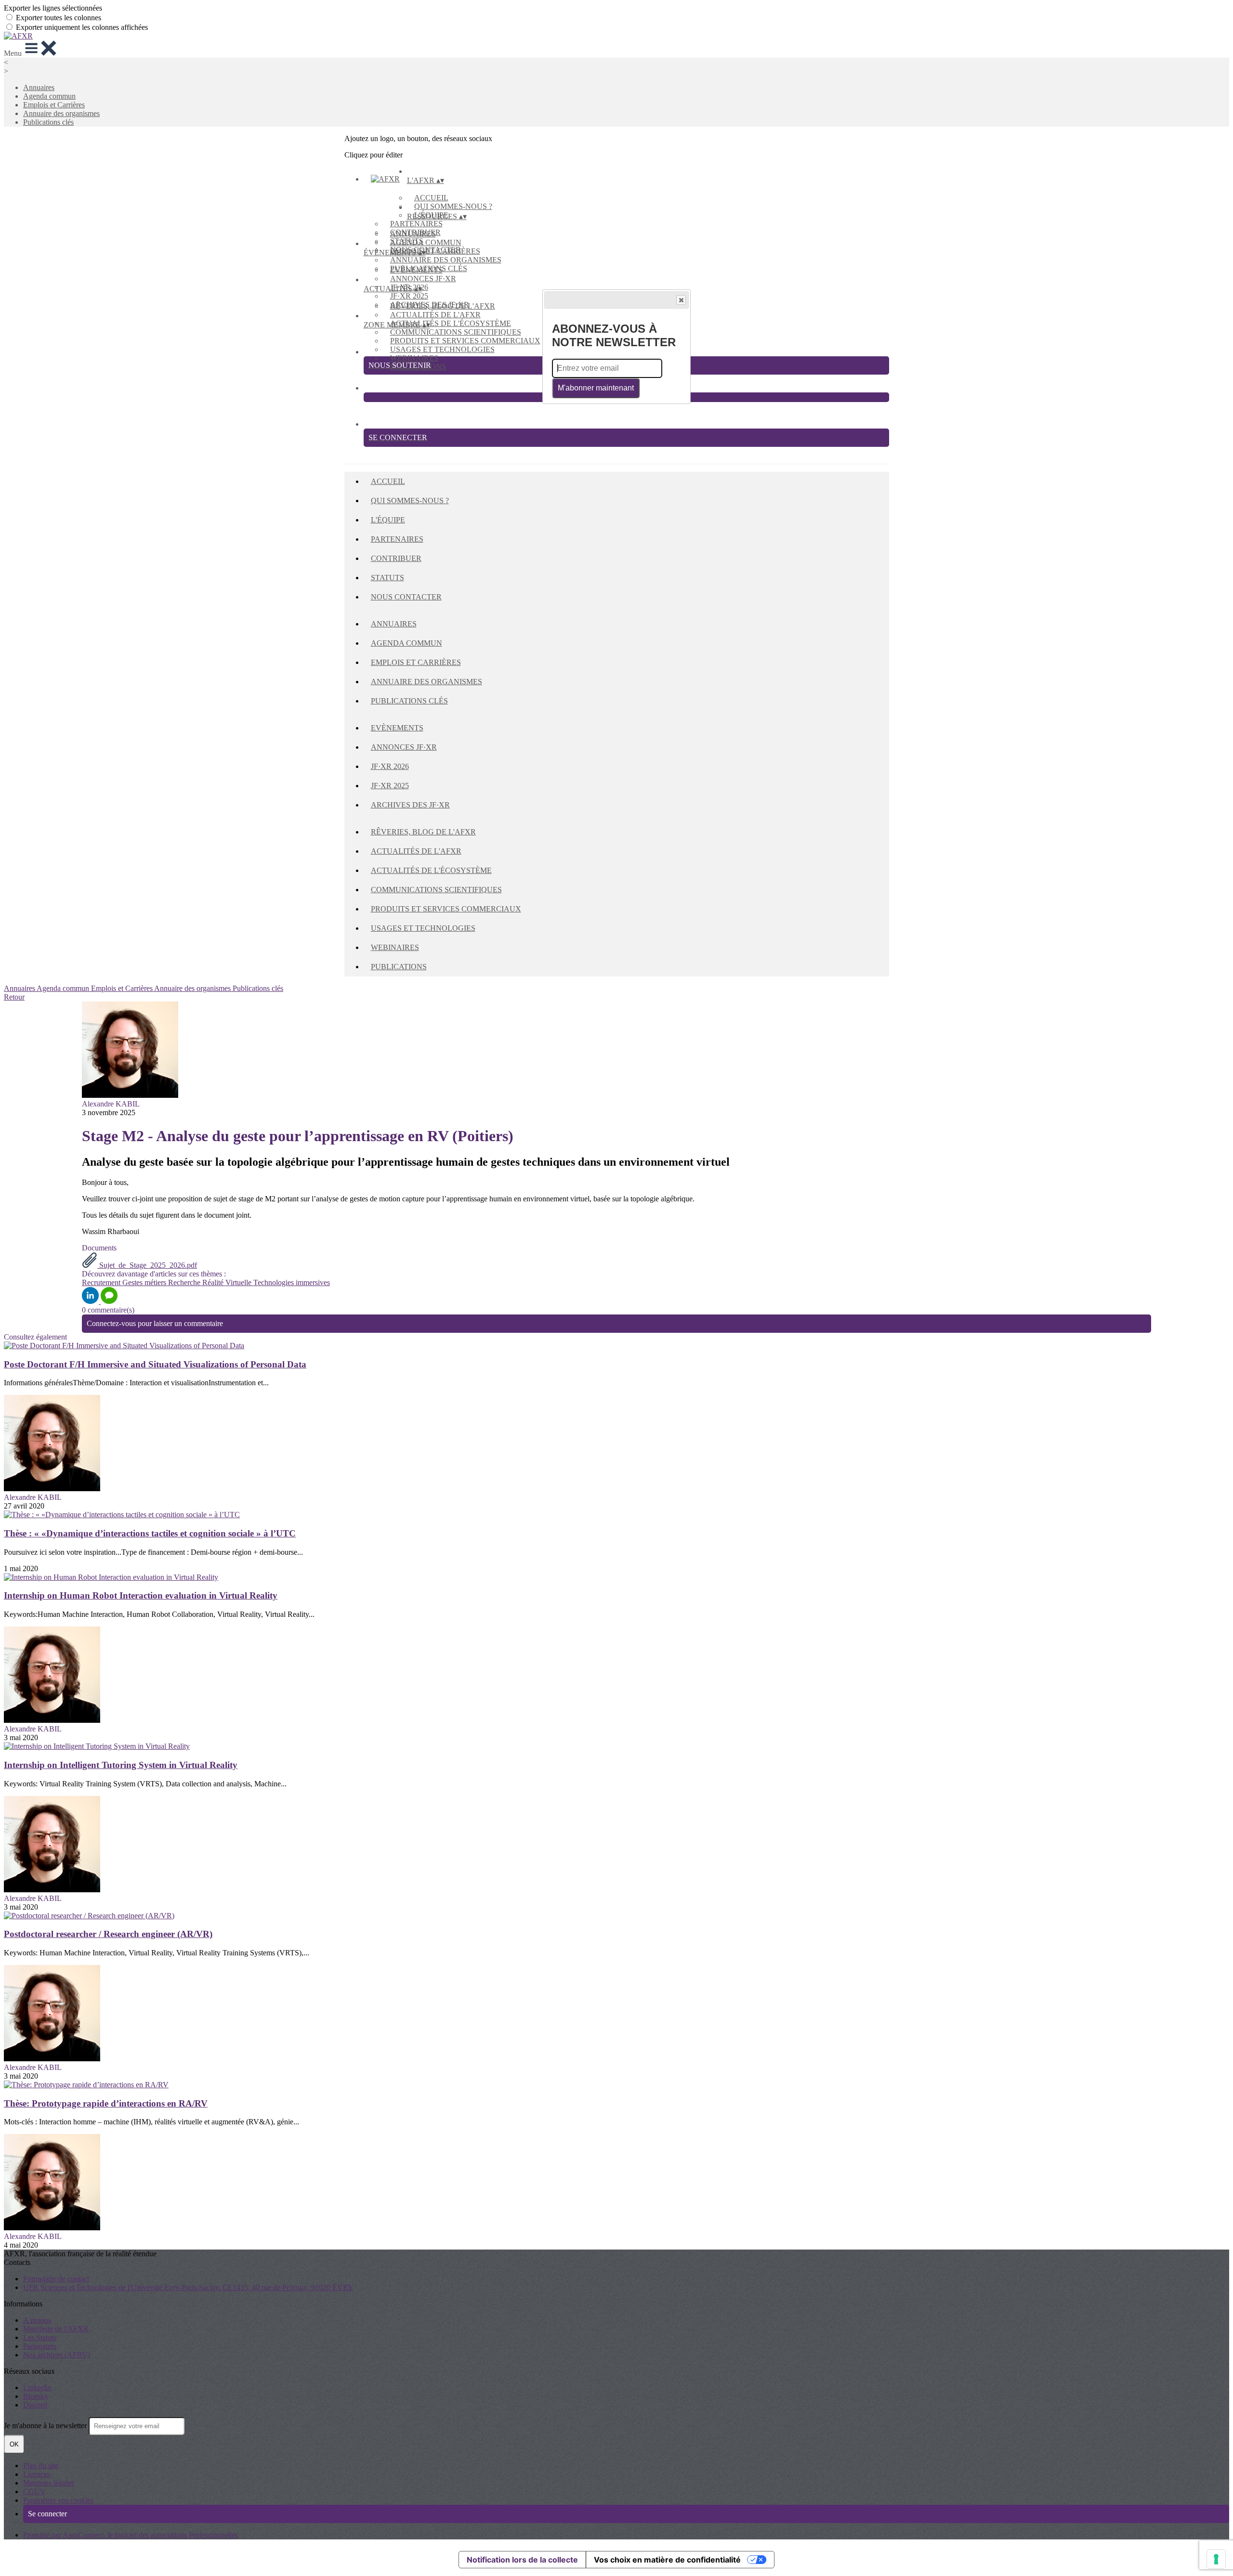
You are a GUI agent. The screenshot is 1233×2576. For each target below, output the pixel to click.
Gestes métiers (145, 1282)
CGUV (34, 2491)
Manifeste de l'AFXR (56, 2329)
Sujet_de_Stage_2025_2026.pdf (147, 1265)
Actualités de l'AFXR (435, 315)
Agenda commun (49, 96)
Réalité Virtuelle (228, 1282)
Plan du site (41, 2465)
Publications (399, 967)
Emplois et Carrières (54, 105)
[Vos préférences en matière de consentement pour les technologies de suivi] (1216, 2559)
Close (681, 300)
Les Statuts (40, 2337)
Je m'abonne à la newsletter (46, 2426)
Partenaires (416, 224)
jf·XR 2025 (409, 296)
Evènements (416, 270)
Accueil (431, 198)
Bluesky (36, 2396)
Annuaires (39, 87)
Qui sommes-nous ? (453, 206)
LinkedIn (37, 2387)
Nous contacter (406, 597)
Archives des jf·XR (410, 805)
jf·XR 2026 (390, 766)
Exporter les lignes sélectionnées (53, 8)
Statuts (387, 578)
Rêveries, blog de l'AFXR (443, 306)
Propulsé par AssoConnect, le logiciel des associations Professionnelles (131, 2535)
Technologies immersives (292, 1282)
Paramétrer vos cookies (58, 2500)
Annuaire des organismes (61, 113)
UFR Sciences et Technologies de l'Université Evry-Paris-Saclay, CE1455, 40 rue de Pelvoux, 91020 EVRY (188, 2287)
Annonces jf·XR (423, 279)
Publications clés (48, 122)
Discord (35, 2405)
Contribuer (396, 558)
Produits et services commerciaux (465, 341)
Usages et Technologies (442, 349)
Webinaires (414, 358)
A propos (37, 2320)
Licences (37, 2474)
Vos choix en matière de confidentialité (667, 2560)
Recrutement (102, 1282)
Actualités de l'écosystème (451, 323)
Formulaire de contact (56, 2279)
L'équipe (388, 520)
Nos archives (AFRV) (57, 2355)
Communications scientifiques (456, 332)
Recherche (185, 1282)
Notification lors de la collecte (522, 2560)
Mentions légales (49, 2483)
